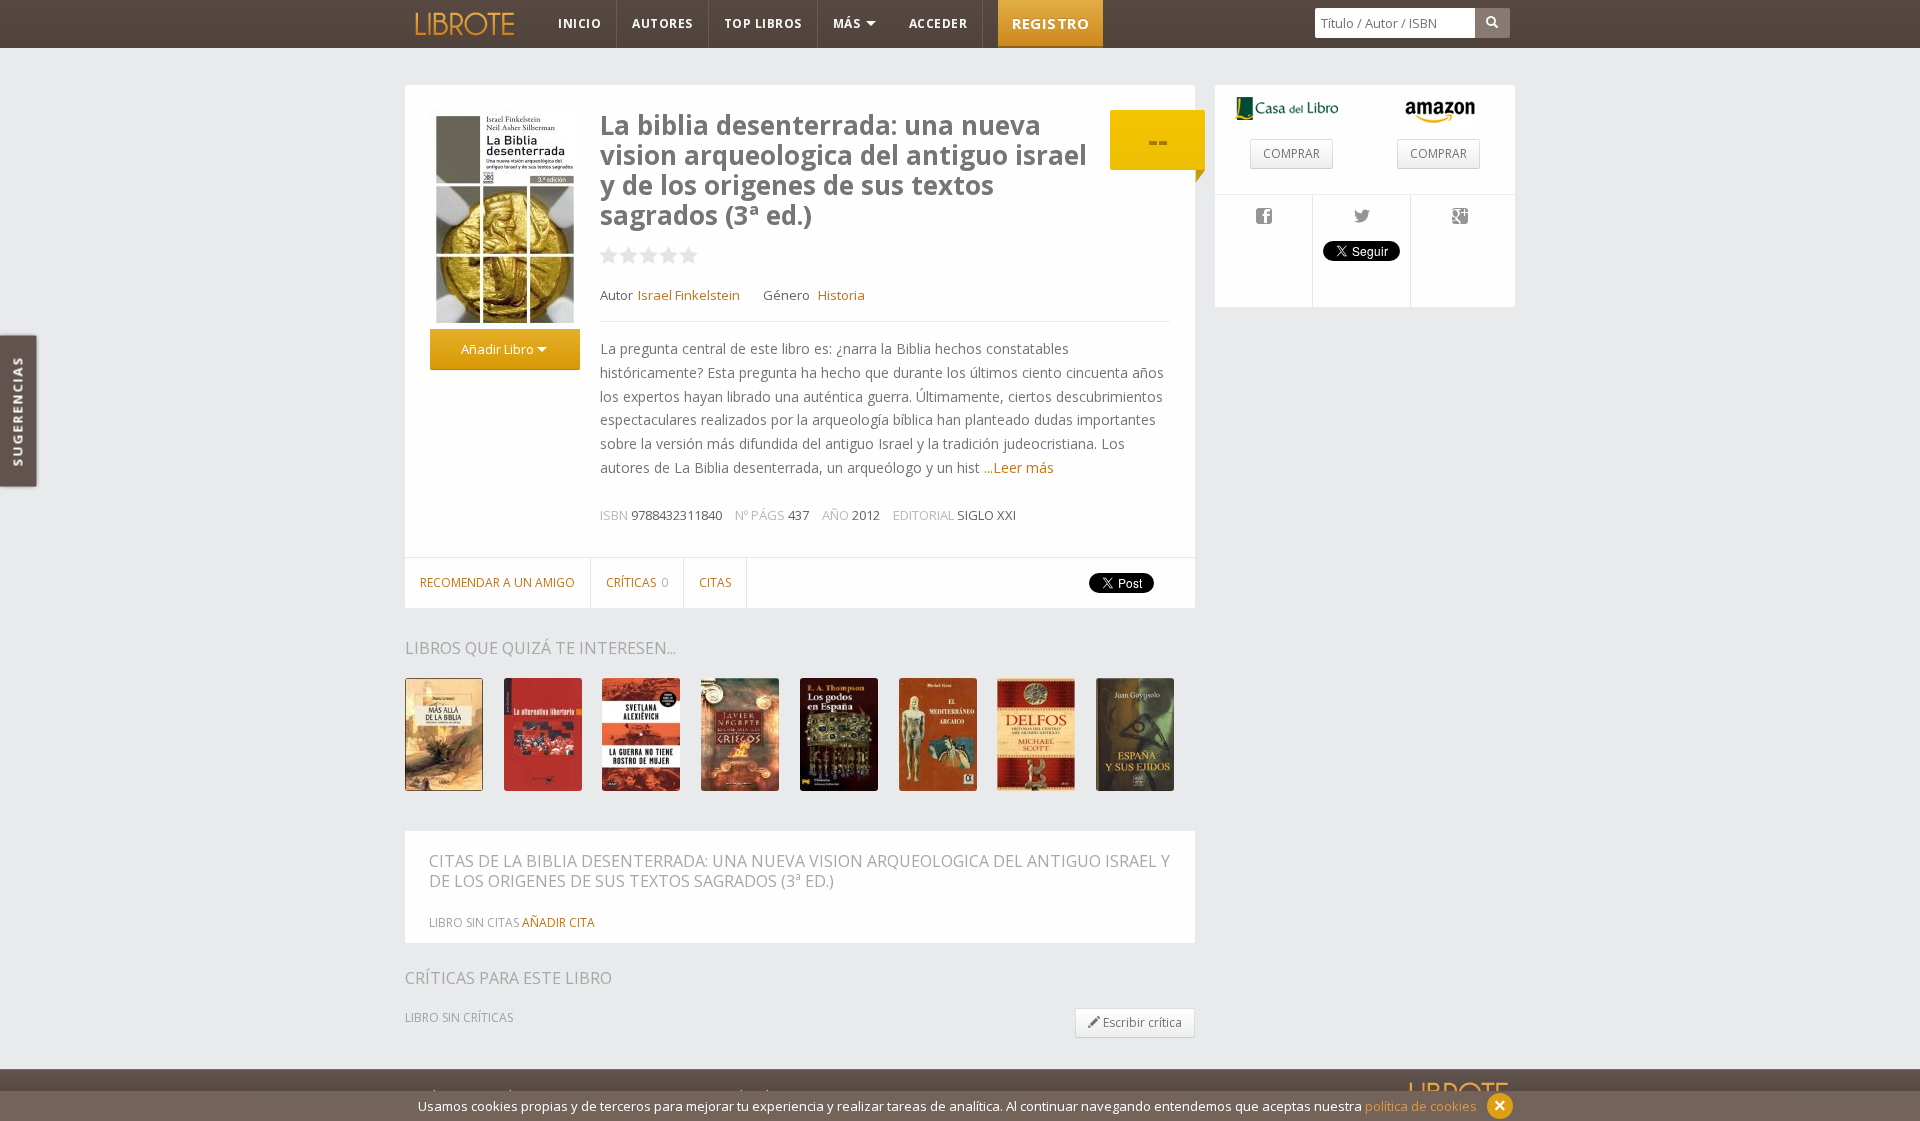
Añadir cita (558, 922)
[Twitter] (1361, 218)
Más (848, 23)
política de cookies (1421, 1106)
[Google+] (1460, 218)
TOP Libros (763, 23)
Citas (715, 582)
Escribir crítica (1141, 1022)
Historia (841, 295)
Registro (1050, 23)
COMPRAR (1291, 153)
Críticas (637, 582)
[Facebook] (1263, 218)
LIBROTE (463, 24)
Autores (662, 23)
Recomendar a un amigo (497, 582)
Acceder (938, 23)
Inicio (579, 23)
